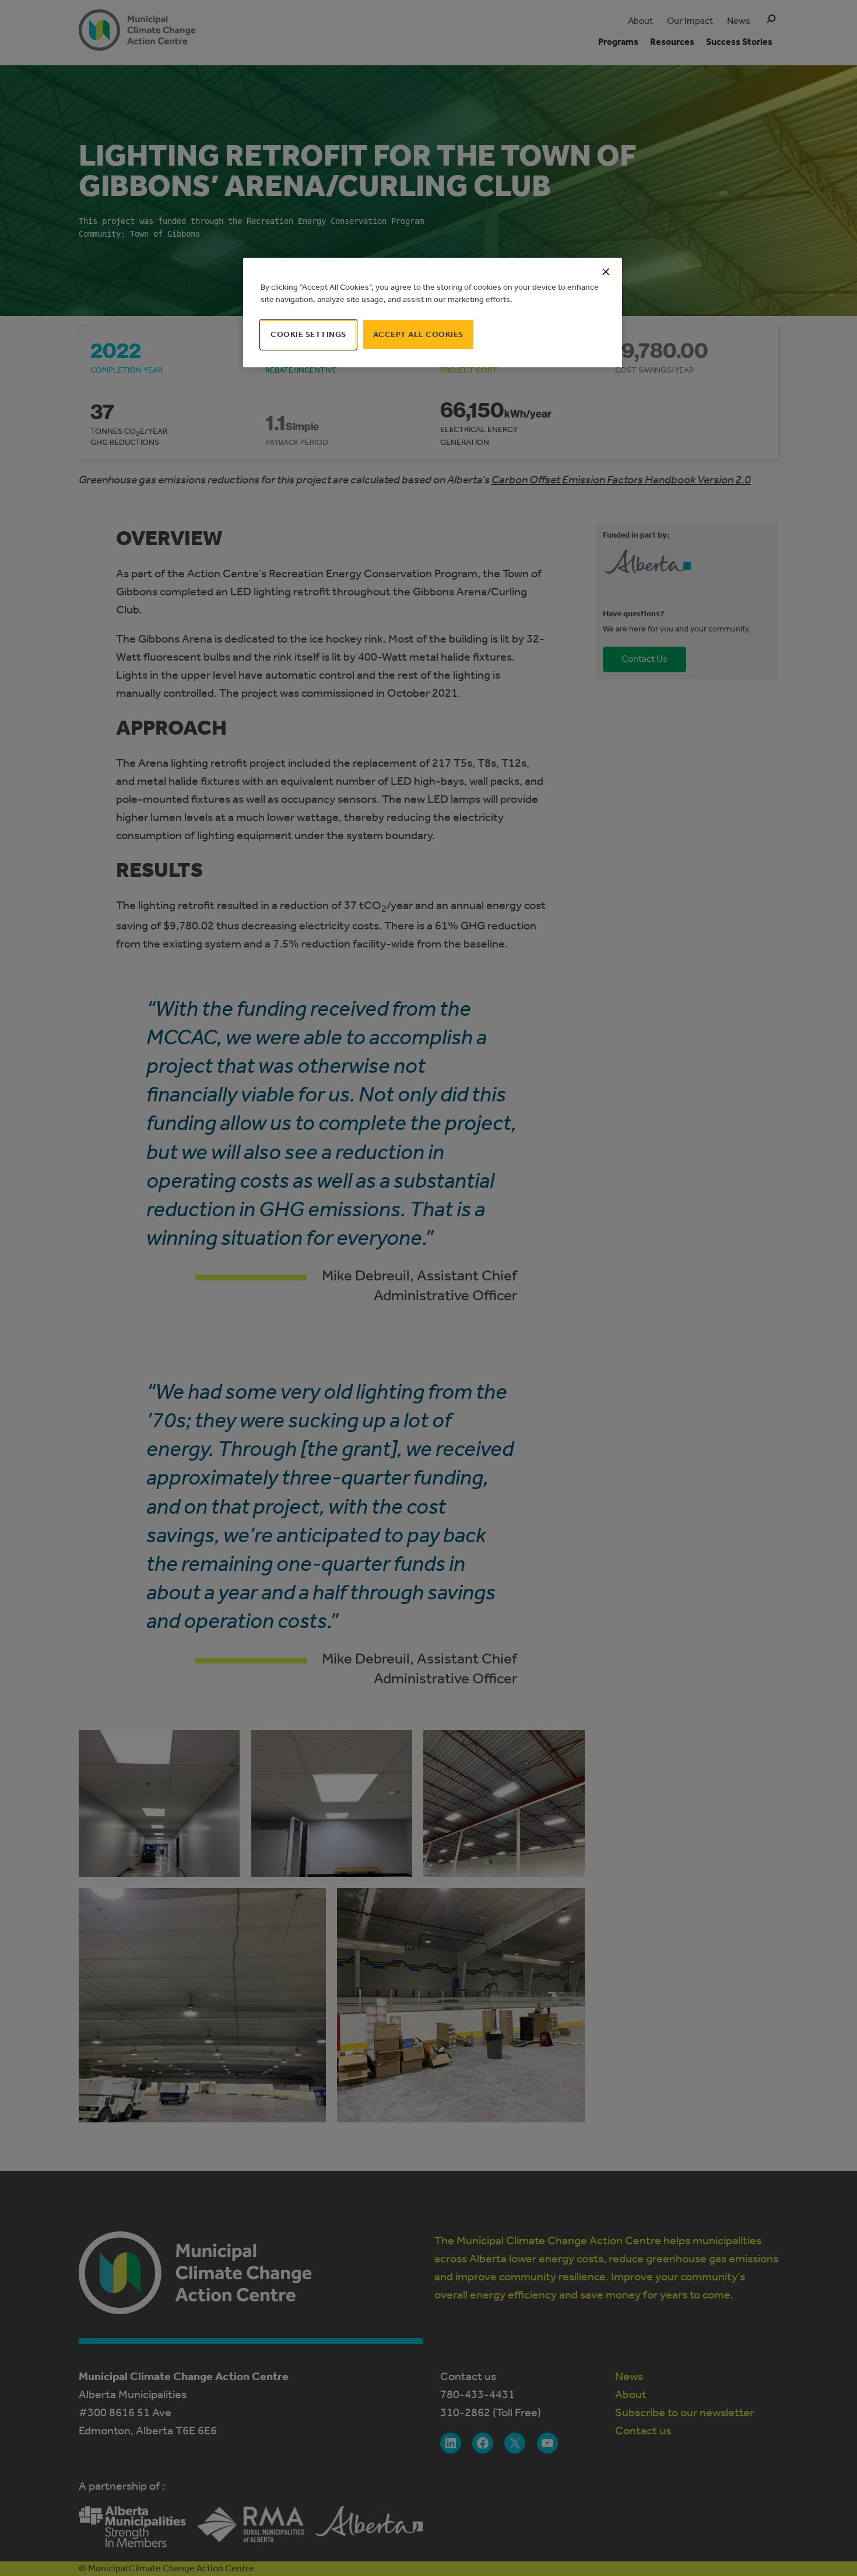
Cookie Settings (308, 334)
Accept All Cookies (418, 334)
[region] (433, 313)
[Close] (606, 272)
